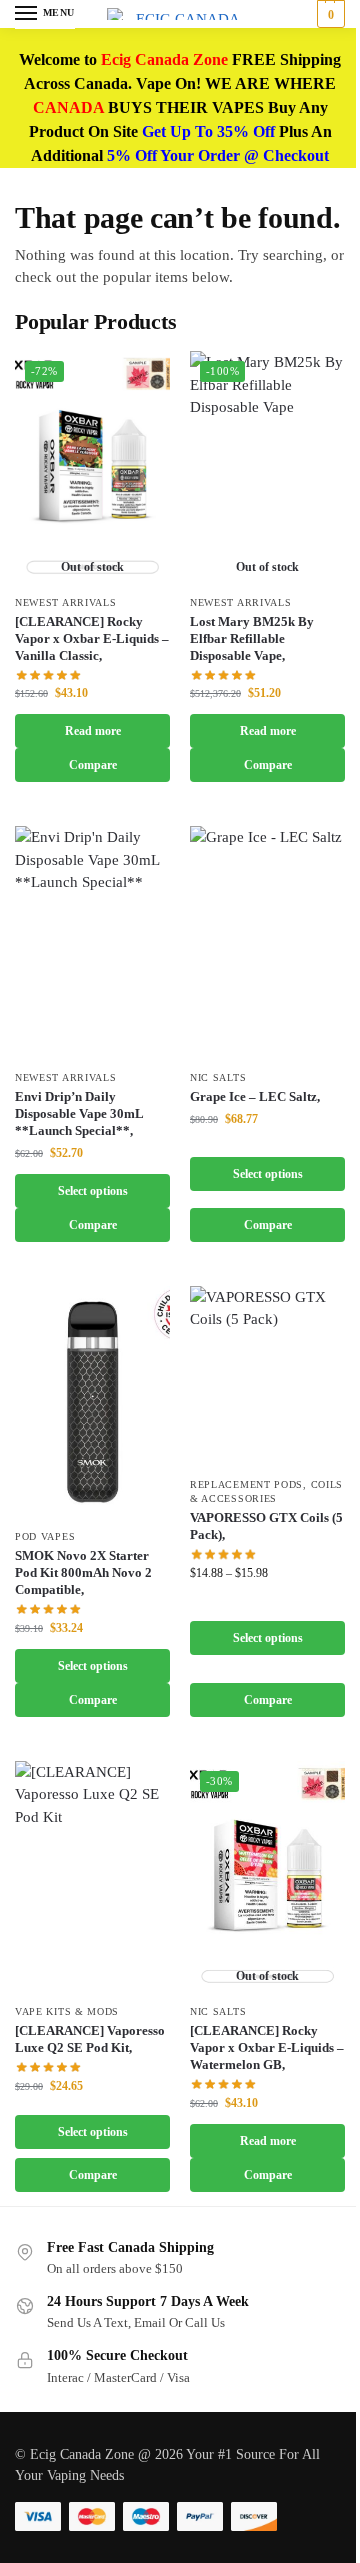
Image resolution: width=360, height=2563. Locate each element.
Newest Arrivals (66, 602)
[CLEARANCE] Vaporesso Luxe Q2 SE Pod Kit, (90, 2039)
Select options (93, 1191)
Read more (93, 731)
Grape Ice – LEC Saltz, (255, 1096)
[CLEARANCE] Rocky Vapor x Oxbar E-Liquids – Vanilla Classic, (92, 638)
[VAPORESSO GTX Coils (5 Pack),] (267, 1376)
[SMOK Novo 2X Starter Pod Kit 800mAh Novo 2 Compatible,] (92, 1402)
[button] (328, 14)
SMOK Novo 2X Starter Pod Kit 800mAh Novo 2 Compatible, (83, 1572)
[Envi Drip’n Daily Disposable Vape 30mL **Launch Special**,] (92, 942)
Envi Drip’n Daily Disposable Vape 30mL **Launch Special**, (79, 1113)
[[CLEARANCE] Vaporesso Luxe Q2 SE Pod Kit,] (92, 1877)
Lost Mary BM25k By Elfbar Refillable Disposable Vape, (252, 638)
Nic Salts (218, 1077)
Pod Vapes (45, 1536)
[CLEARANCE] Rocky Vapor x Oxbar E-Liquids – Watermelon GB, (267, 2047)
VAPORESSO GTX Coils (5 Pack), (266, 1526)
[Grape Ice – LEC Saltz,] (267, 942)
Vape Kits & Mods (67, 2011)
